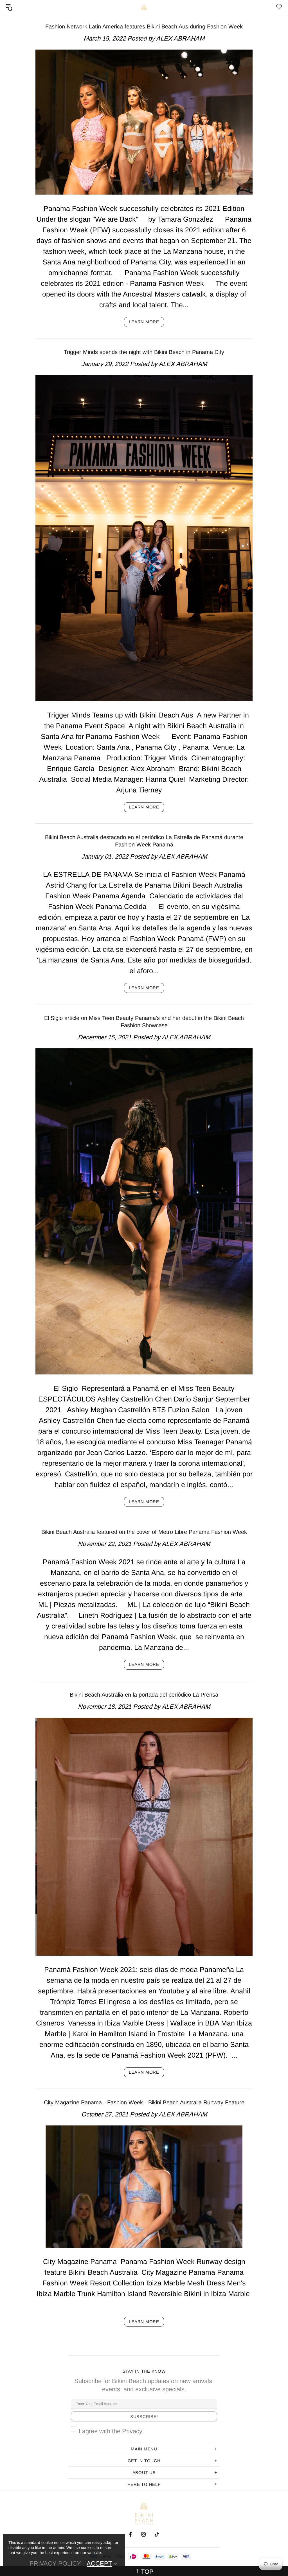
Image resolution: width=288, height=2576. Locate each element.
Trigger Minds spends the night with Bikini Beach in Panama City (144, 352)
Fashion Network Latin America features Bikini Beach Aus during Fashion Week (144, 26)
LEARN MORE (144, 322)
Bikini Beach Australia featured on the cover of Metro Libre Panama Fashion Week (144, 1532)
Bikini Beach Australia (144, 7)
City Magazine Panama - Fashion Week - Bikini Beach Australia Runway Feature (144, 2102)
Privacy (132, 2431)
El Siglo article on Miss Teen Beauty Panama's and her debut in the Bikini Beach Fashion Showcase (144, 1022)
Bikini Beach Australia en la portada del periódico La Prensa (144, 1695)
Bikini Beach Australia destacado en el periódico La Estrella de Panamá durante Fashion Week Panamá (144, 841)
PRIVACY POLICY (55, 2563)
